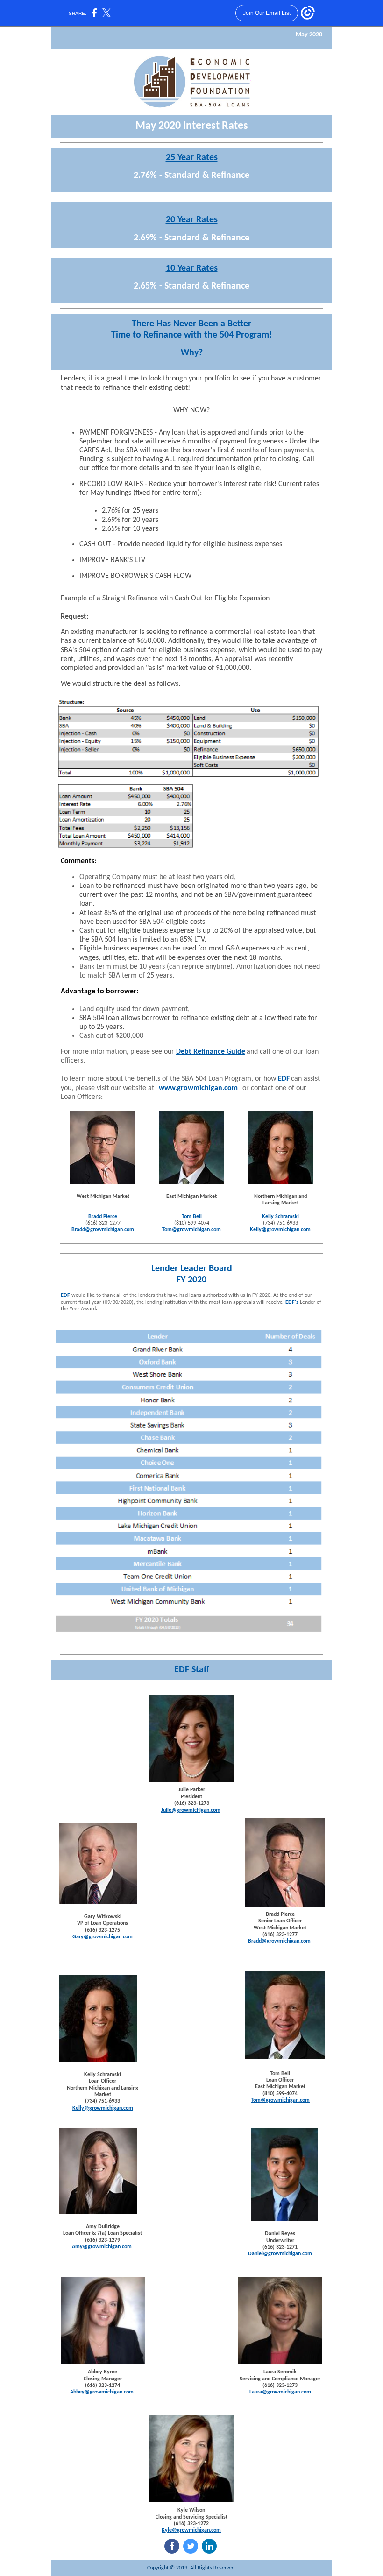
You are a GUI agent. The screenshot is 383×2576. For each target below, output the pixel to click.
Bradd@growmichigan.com (103, 1230)
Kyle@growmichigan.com (191, 2530)
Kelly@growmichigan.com (280, 1230)
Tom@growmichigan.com (191, 1230)
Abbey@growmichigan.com (102, 2392)
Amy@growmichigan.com (102, 2247)
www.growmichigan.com (198, 1088)
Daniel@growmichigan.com (280, 2254)
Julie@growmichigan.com (191, 1810)
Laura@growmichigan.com (280, 2392)
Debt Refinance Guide (211, 1052)
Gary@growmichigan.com (103, 1937)
